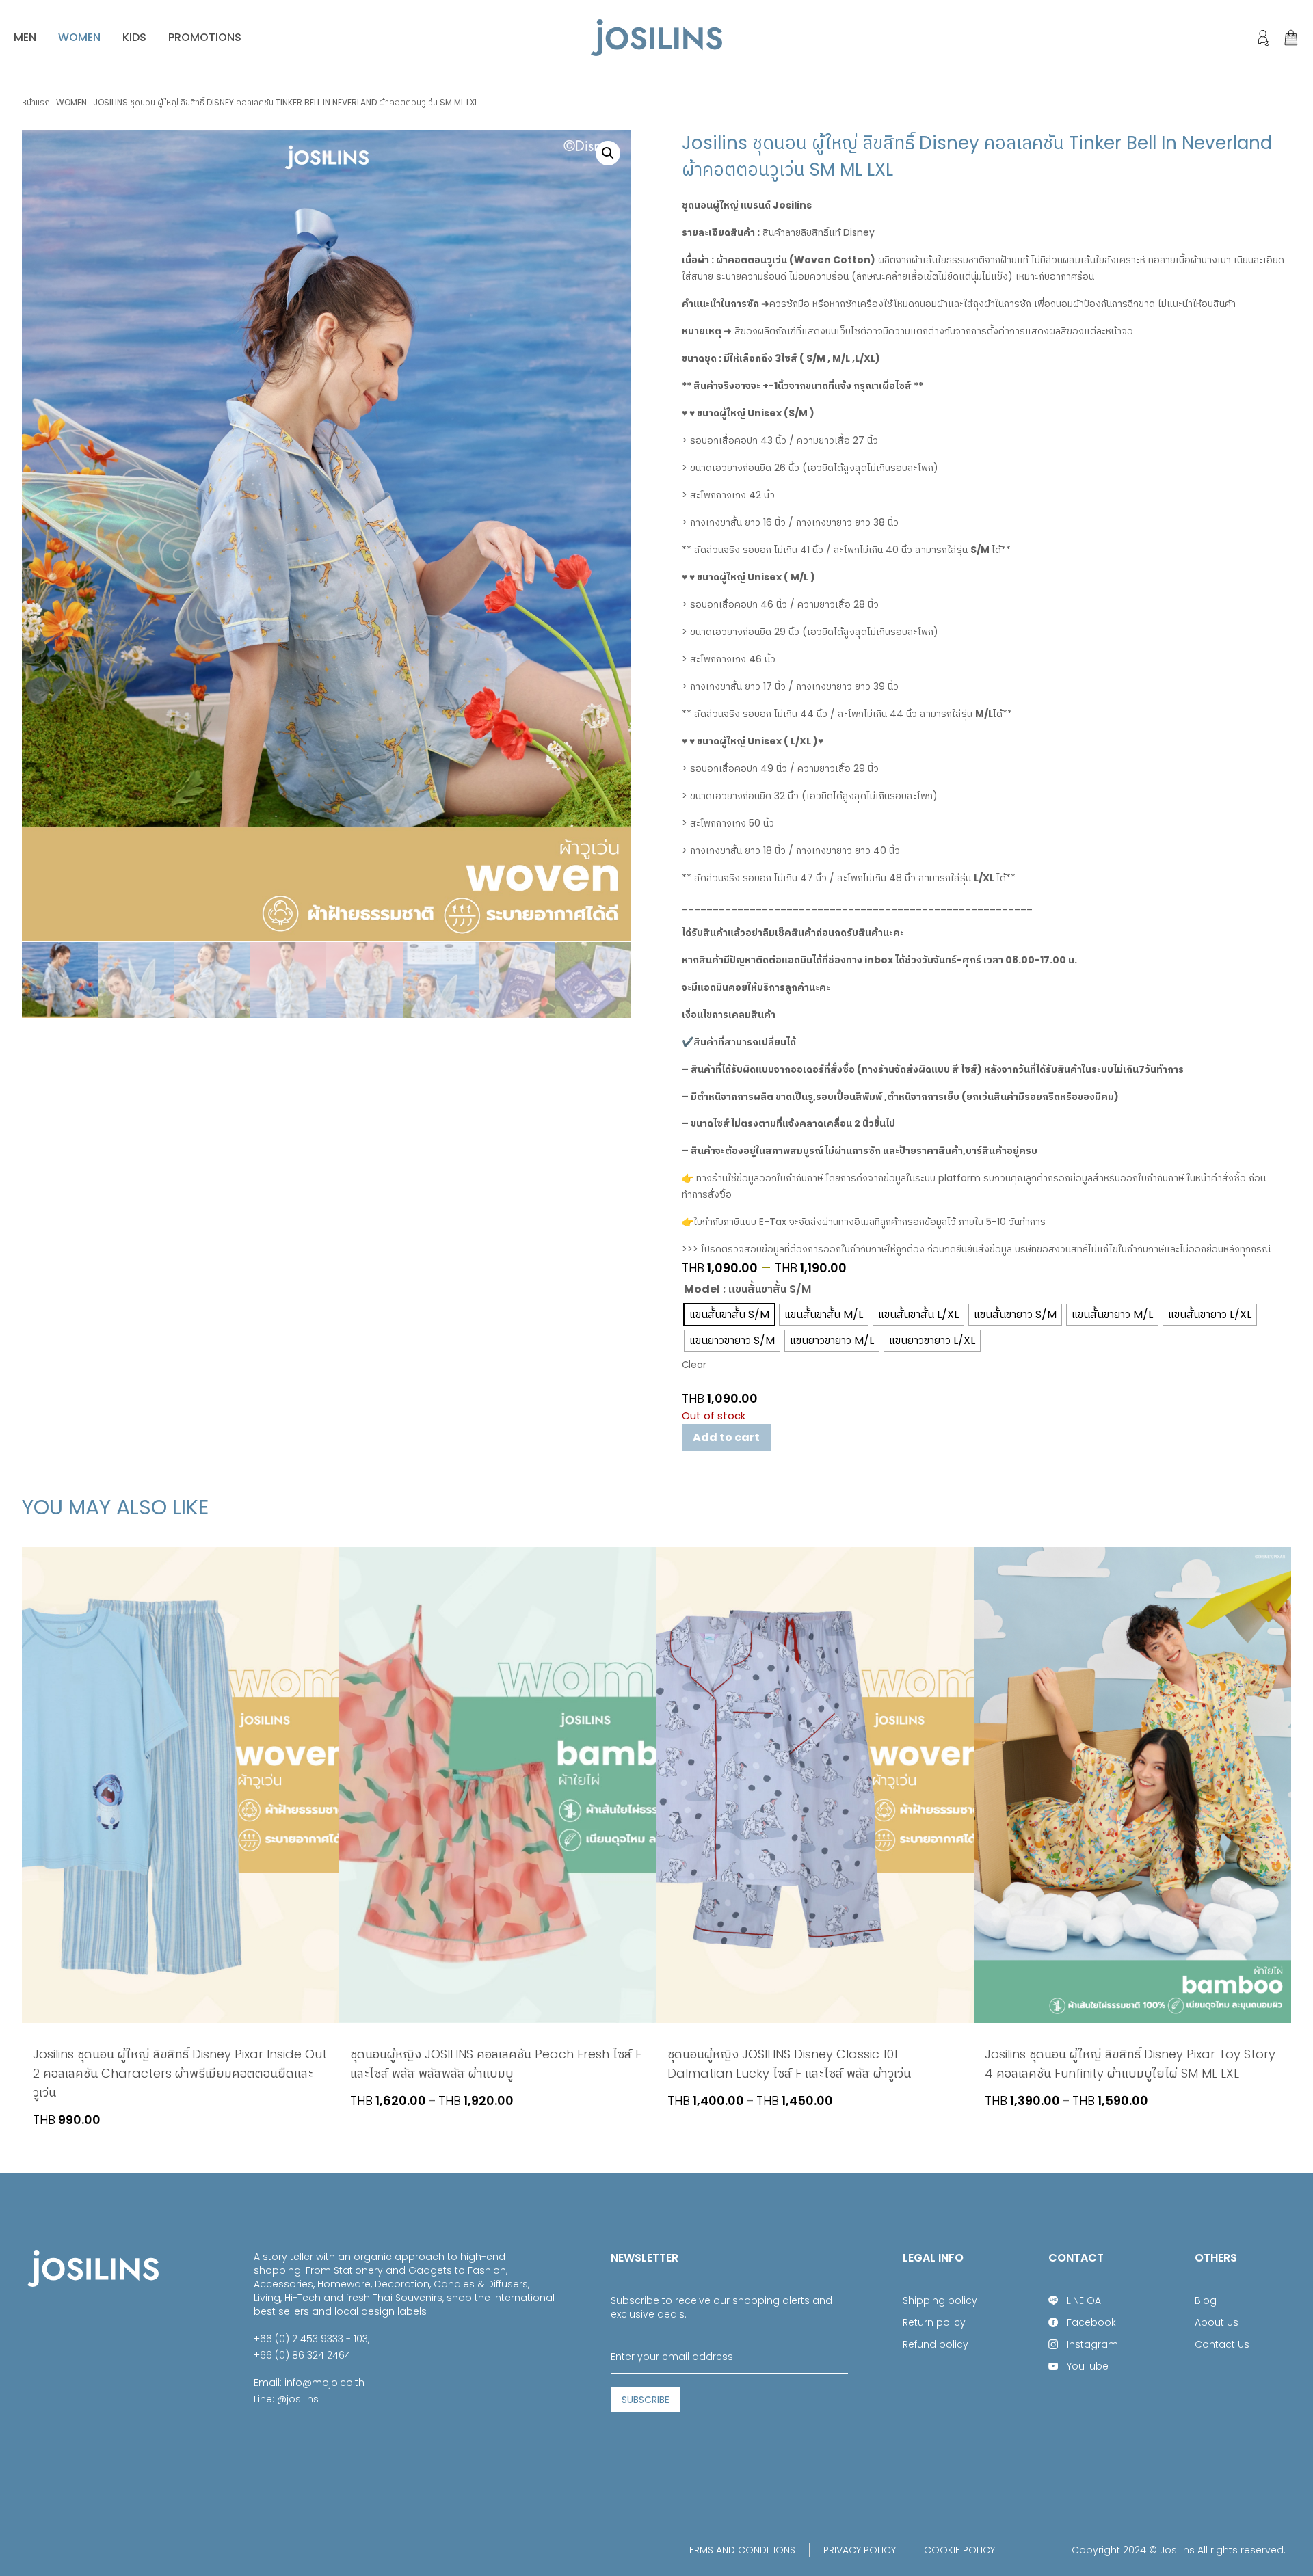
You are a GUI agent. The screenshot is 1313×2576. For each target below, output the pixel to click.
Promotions (205, 37)
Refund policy (936, 2344)
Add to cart (726, 1437)
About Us (1217, 2322)
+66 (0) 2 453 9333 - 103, (311, 2339)
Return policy (934, 2322)
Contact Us (1222, 2344)
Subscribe (646, 2400)
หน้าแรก (36, 102)
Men (25, 37)
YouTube (1088, 2366)
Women (79, 37)
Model (702, 1289)
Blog (1206, 2300)
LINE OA (1084, 2300)
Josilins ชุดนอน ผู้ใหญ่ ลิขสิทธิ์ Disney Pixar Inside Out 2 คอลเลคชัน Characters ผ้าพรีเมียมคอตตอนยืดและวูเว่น (180, 2073)
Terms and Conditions (740, 2550)
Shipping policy (940, 2300)
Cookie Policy (959, 2550)
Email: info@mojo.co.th (309, 2383)
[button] (608, 153)
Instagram (1092, 2344)
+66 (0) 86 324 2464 (302, 2355)
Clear (694, 1365)
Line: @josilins (286, 2399)
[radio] (729, 1315)
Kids (134, 37)
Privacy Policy (860, 2550)
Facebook (1091, 2322)
